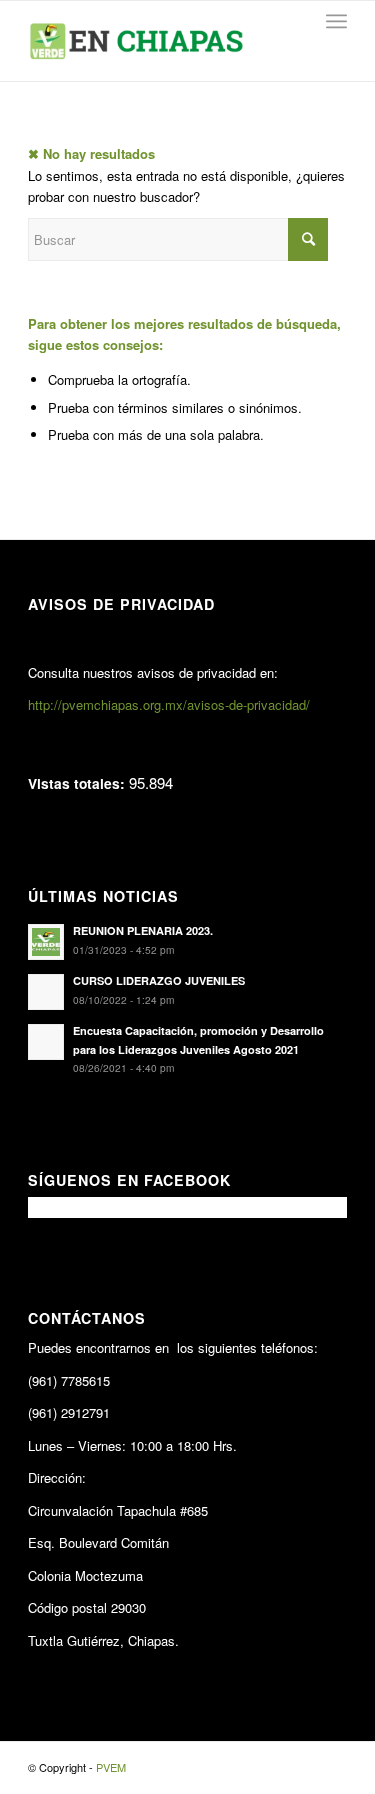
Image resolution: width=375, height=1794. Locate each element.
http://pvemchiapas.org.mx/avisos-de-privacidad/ (169, 704)
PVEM (111, 1767)
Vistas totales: (78, 783)
